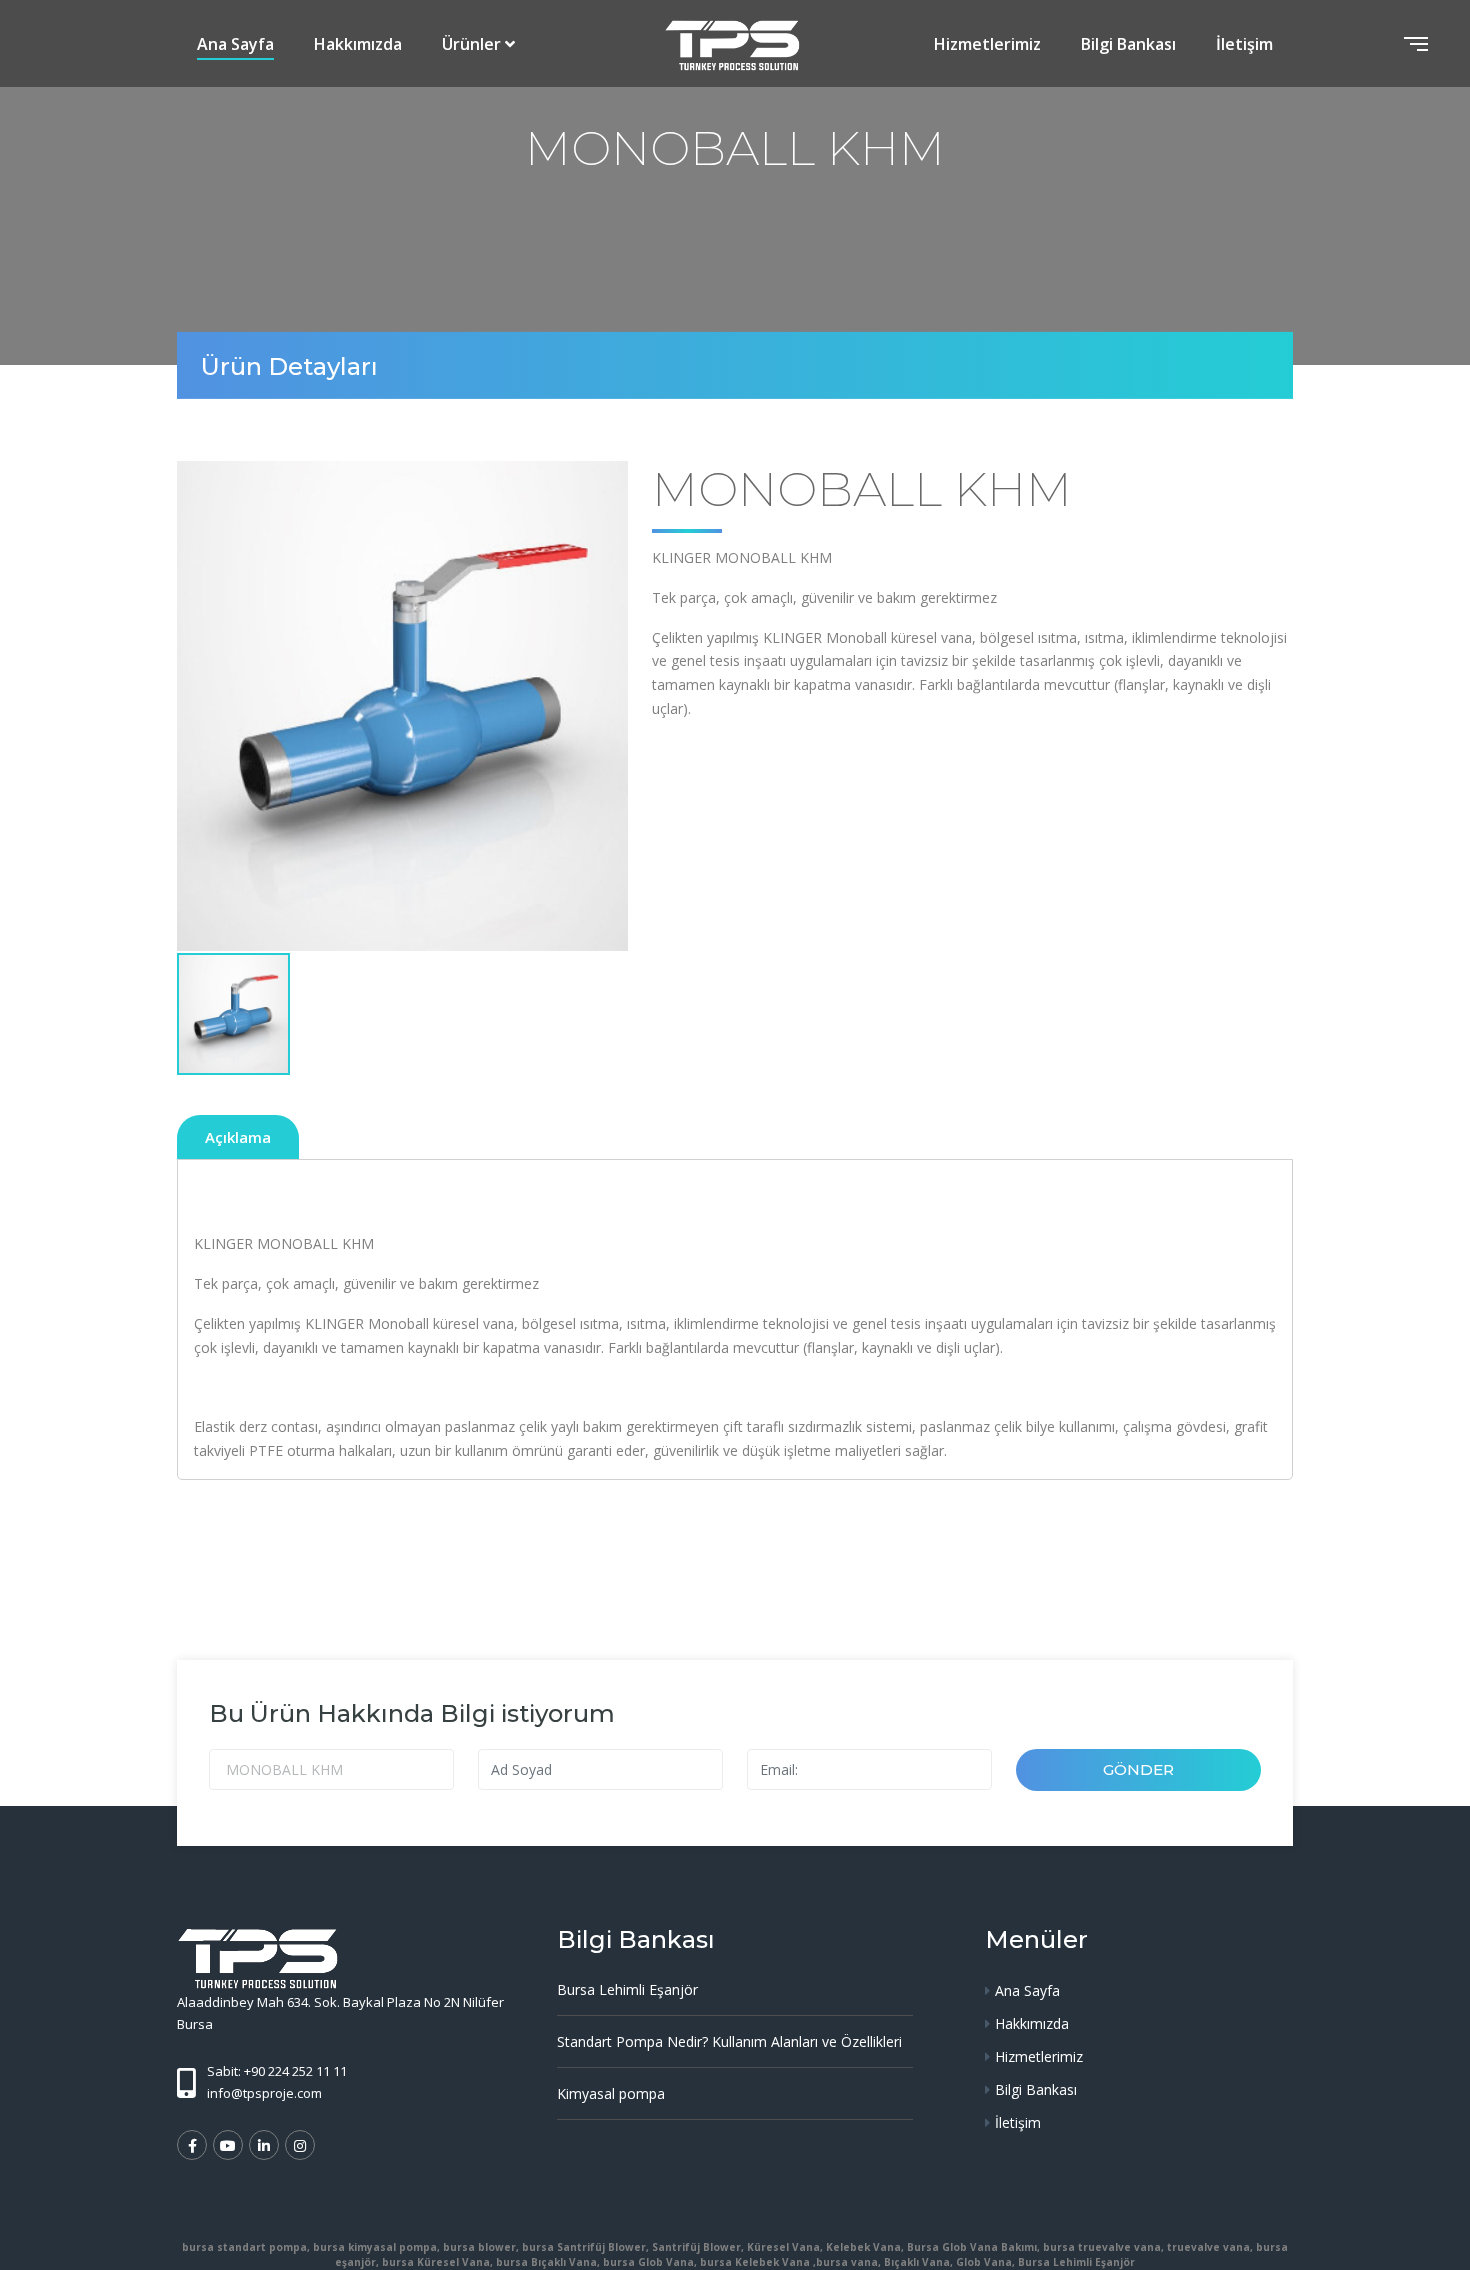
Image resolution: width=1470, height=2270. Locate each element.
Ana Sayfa (235, 44)
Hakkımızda (358, 44)
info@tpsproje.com (264, 2093)
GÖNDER (1138, 1769)
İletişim (1244, 44)
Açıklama (238, 1137)
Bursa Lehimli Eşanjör (627, 1989)
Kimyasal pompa (611, 2093)
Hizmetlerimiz (987, 44)
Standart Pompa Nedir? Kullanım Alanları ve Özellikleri (729, 2041)
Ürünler (471, 44)
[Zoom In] (402, 706)
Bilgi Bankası (1128, 44)
